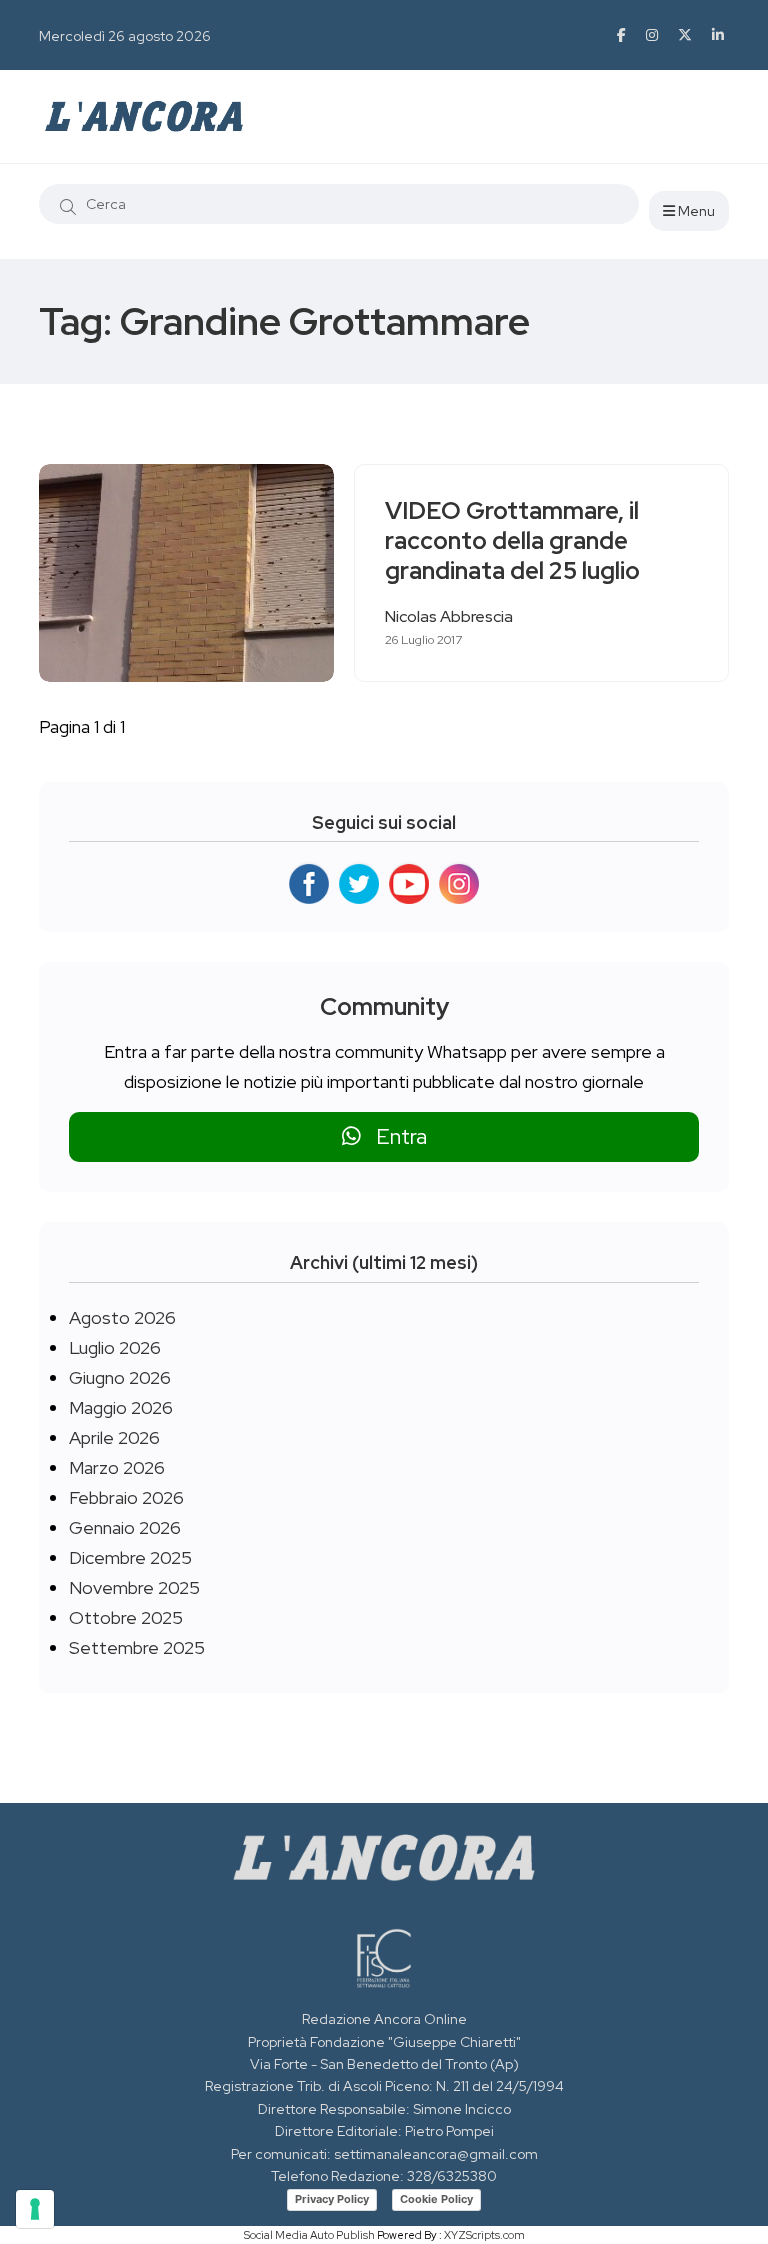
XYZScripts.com (484, 2235)
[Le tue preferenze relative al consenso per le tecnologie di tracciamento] (35, 2209)
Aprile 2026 (114, 1437)
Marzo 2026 (117, 1467)
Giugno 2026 (120, 1377)
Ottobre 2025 (126, 1617)
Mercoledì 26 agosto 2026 (125, 36)
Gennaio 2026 (125, 1527)
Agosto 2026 (122, 1317)
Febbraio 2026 (126, 1497)
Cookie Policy (436, 2199)
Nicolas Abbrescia (449, 616)
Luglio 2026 (115, 1347)
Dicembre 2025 (130, 1557)
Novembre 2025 (134, 1587)
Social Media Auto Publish (309, 2235)
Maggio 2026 (121, 1407)
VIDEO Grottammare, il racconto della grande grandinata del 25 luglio (512, 541)
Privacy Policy (332, 2199)
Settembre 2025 (137, 1647)
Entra (394, 1136)
